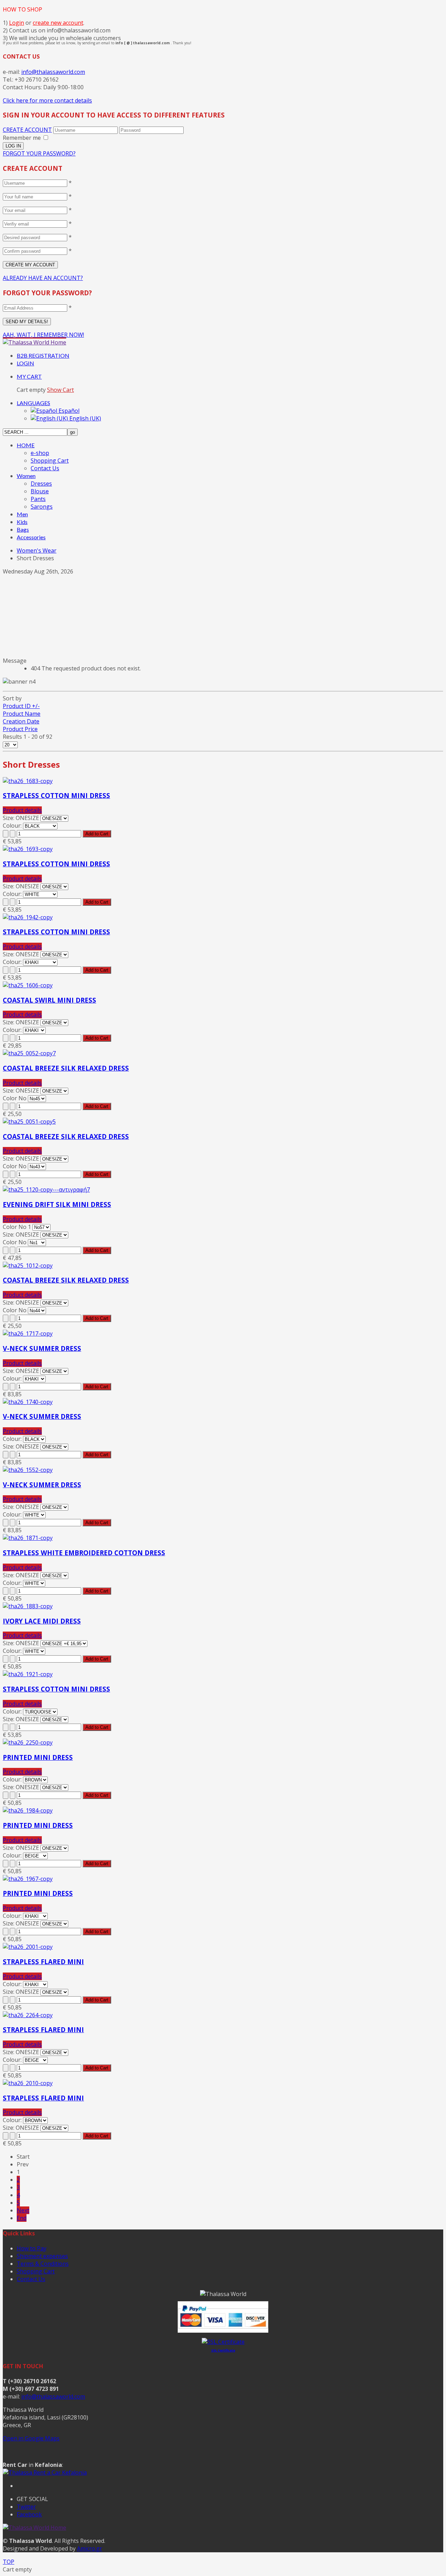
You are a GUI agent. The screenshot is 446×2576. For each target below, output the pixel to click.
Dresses (41, 484)
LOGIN (25, 363)
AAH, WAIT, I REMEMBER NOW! (43, 335)
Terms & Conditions (43, 2264)
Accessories (31, 537)
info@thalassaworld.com (53, 72)
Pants (38, 499)
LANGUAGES (33, 403)
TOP (9, 2562)
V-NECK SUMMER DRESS (42, 1348)
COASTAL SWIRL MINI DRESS (49, 1000)
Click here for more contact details (47, 100)
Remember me (22, 138)
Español (68, 411)
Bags (23, 529)
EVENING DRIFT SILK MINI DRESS (57, 1204)
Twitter (26, 2507)
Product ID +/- (21, 706)
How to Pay (32, 2248)
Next (23, 2210)
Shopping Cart (50, 461)
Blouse (40, 491)
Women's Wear (37, 550)
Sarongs (42, 507)
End (22, 2218)
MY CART (29, 376)
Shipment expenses (42, 2256)
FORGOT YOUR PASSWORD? (39, 153)
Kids (22, 522)
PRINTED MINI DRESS (38, 1757)
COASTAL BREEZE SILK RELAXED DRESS (66, 1068)
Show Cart (60, 390)
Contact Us (45, 468)
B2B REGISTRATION (43, 355)
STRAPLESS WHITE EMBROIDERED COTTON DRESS (84, 1553)
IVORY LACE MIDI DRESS (42, 1621)
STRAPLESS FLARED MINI (43, 1962)
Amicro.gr (90, 2548)
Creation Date (21, 721)
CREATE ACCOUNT (27, 130)
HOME (26, 445)
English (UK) (84, 418)
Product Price (20, 729)
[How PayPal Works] (223, 2331)
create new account (58, 23)
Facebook (29, 2514)
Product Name (22, 714)
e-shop (40, 453)
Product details (22, 810)
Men (22, 514)
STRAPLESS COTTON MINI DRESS (56, 795)
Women (26, 476)
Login (17, 23)
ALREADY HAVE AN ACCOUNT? (43, 278)
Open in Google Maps (31, 2438)
